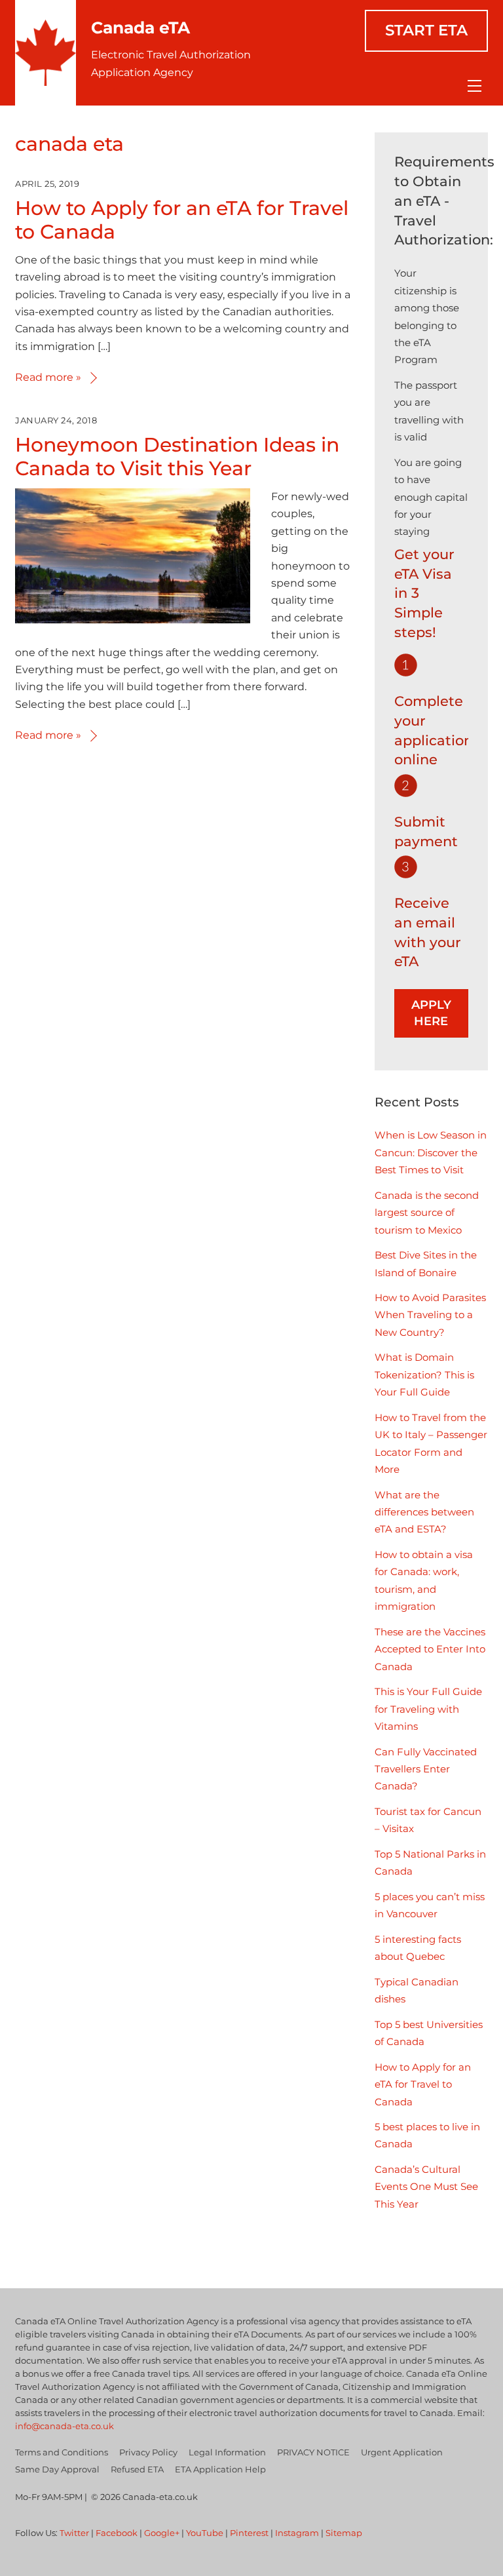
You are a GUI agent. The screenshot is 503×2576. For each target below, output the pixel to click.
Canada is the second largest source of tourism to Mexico (427, 1213)
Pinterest (249, 2533)
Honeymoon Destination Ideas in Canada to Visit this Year (177, 457)
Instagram (297, 2533)
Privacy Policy (148, 2452)
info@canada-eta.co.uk (65, 2426)
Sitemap (344, 2533)
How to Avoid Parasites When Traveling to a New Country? (430, 1315)
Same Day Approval (57, 2469)
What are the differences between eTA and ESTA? (424, 1512)
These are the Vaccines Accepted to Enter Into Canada (430, 1649)
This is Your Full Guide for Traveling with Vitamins (428, 1709)
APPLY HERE (431, 1013)
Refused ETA (137, 2469)
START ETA (426, 30)
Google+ (162, 2533)
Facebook (117, 2533)
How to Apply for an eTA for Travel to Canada (182, 220)
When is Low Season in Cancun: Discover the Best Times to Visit (431, 1152)
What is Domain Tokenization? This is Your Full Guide (424, 1375)
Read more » (48, 377)
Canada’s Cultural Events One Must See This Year (426, 2187)
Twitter (74, 2533)
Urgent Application (402, 2452)
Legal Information (227, 2452)
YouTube (205, 2533)
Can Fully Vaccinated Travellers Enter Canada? (426, 1769)
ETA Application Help (220, 2469)
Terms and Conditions (62, 2452)
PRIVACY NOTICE (313, 2452)
